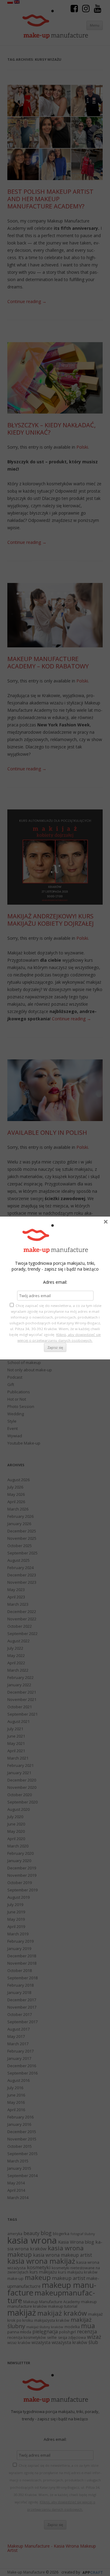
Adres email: (55, 1282)
